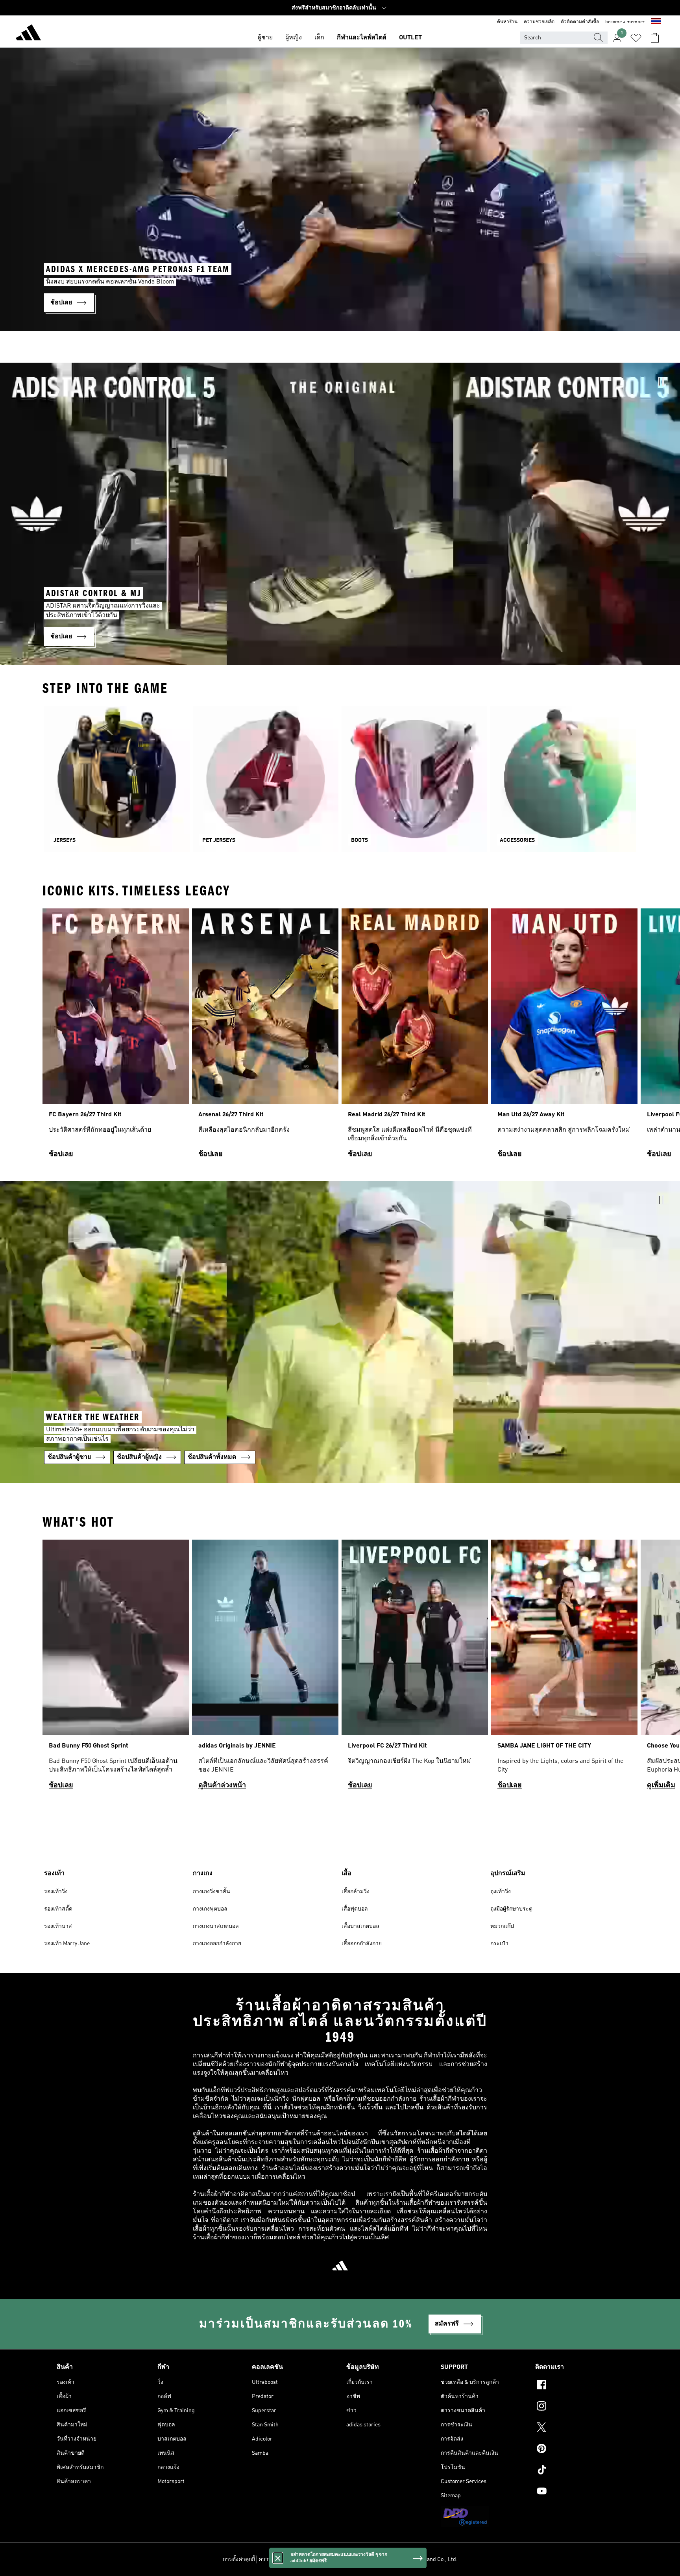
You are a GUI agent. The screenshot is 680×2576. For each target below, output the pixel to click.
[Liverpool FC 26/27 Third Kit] (415, 1668)
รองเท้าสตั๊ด (58, 1909)
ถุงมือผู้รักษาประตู (511, 1909)
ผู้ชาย (265, 38)
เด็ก (319, 38)
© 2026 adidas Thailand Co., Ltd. (419, 2559)
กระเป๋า (499, 1944)
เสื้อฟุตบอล (355, 1909)
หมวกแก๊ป (502, 1926)
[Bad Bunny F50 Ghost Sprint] (116, 1668)
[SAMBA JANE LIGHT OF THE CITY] (564, 1668)
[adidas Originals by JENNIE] (265, 1668)
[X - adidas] (579, 2428)
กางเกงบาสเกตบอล (216, 1926)
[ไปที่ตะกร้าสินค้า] (655, 38)
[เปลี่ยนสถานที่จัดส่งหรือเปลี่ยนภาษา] (656, 22)
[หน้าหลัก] (28, 34)
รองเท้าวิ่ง (56, 1892)
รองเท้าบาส (58, 1926)
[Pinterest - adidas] (579, 2450)
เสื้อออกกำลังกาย (362, 1944)
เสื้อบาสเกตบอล (360, 1926)
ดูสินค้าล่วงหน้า (222, 1785)
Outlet (410, 38)
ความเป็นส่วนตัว (279, 2559)
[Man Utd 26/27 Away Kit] (564, 1037)
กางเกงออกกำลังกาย (217, 1944)
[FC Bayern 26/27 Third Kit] (116, 1037)
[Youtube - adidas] (579, 2492)
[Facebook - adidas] (579, 2386)
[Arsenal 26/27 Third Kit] (265, 1037)
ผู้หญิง (294, 38)
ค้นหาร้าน (507, 22)
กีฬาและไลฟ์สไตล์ (362, 38)
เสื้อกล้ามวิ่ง (356, 1892)
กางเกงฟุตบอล (210, 1909)
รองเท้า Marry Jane (67, 1944)
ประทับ (367, 2559)
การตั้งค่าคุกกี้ (239, 2559)
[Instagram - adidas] (579, 2407)
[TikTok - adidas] (579, 2471)
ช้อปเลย (61, 1154)
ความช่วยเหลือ (539, 22)
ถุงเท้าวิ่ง (501, 1892)
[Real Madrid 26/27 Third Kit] (415, 1037)
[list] (340, 1037)
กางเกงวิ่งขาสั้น (212, 1892)
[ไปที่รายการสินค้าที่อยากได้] (636, 38)
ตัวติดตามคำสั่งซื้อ (580, 22)
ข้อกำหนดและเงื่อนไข (329, 2559)
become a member (625, 22)
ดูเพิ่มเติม (661, 1785)
